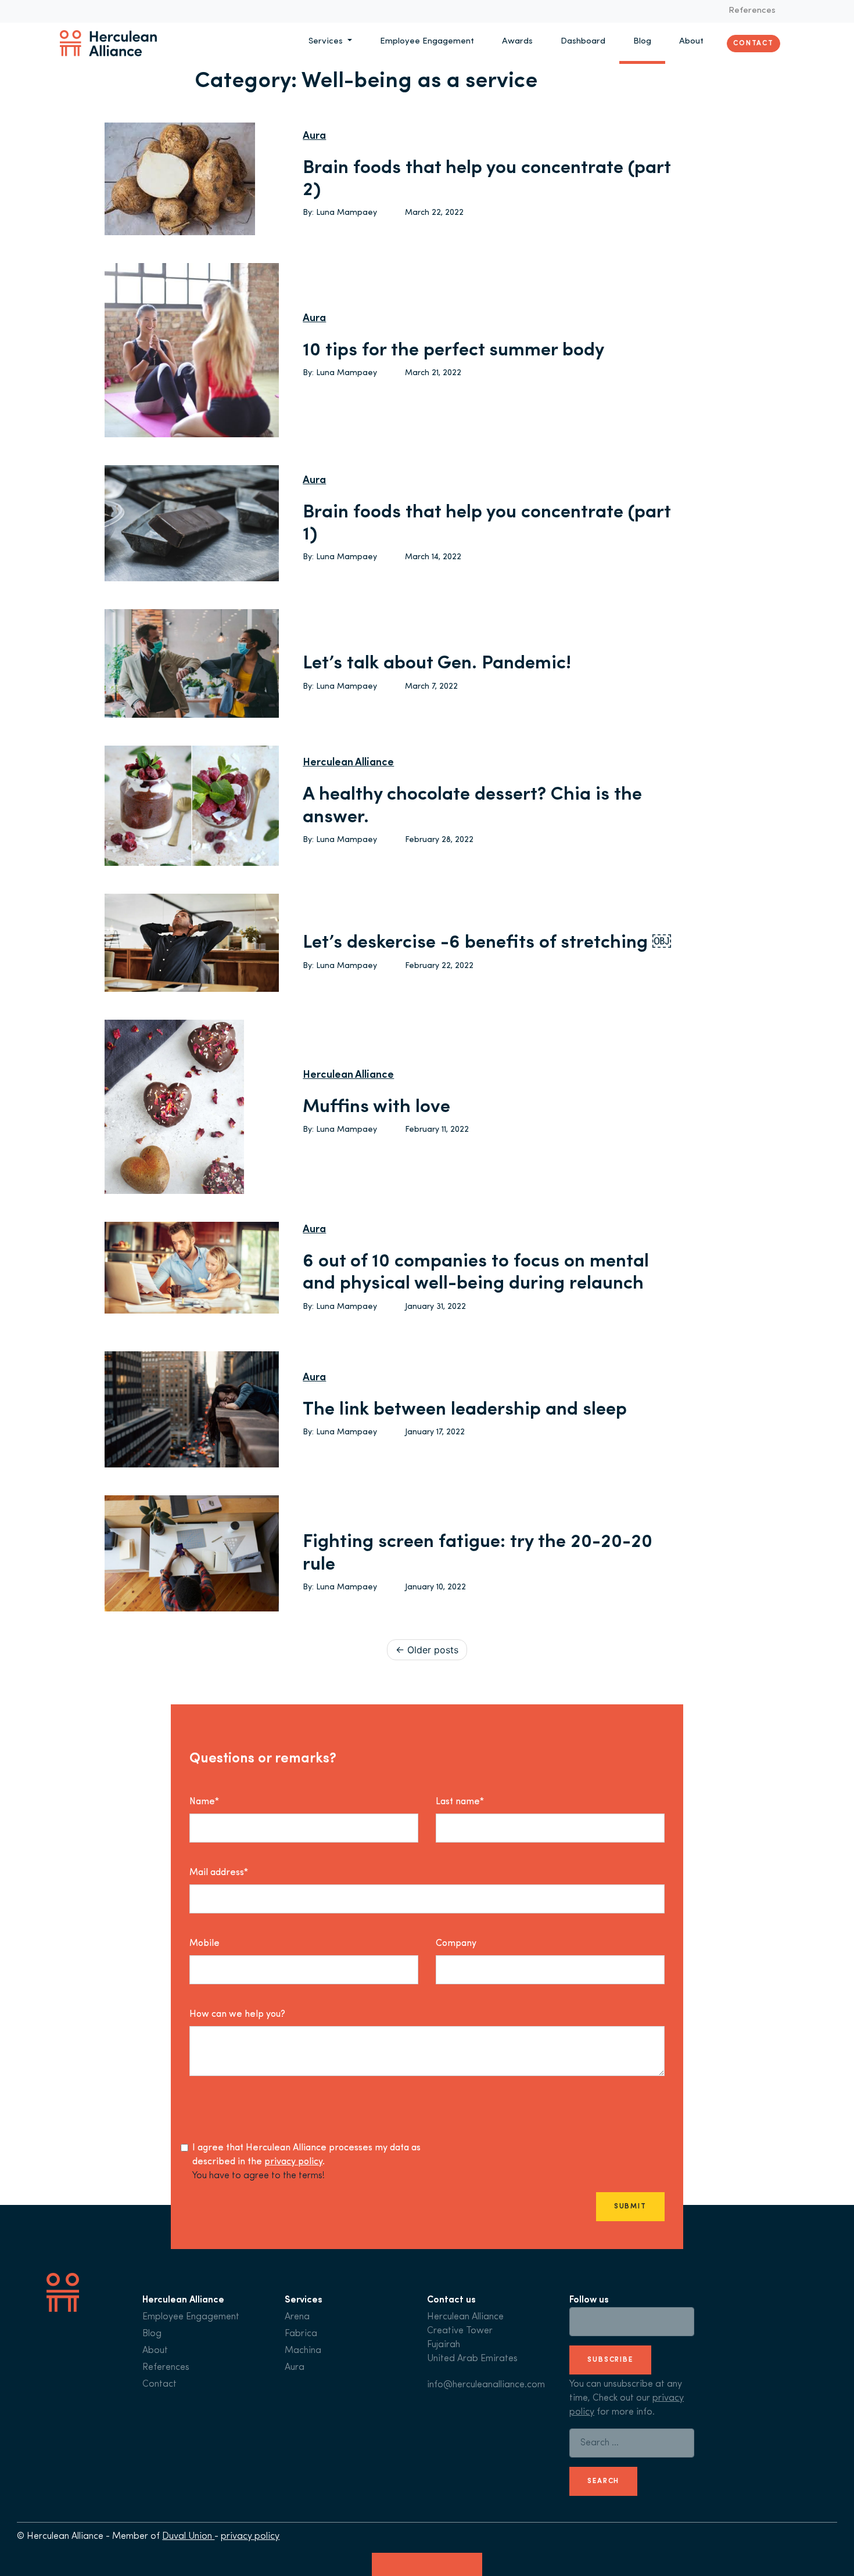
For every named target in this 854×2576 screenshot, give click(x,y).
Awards (517, 42)
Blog (642, 42)
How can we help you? (237, 2014)
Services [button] (327, 42)
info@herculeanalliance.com (486, 2385)
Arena (297, 2317)
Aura (314, 136)
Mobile (204, 1944)
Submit (630, 2207)
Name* (204, 1802)
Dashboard (583, 42)
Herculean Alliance (348, 763)
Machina (303, 2351)
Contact (753, 43)
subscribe (610, 2360)
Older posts (433, 1650)
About (691, 42)
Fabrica (301, 2334)
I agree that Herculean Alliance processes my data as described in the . (306, 2155)
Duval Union (188, 2537)
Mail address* (219, 1873)
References (752, 11)
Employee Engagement (427, 42)
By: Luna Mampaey (340, 213)
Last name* (460, 1802)
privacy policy (293, 2162)
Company (456, 1944)
